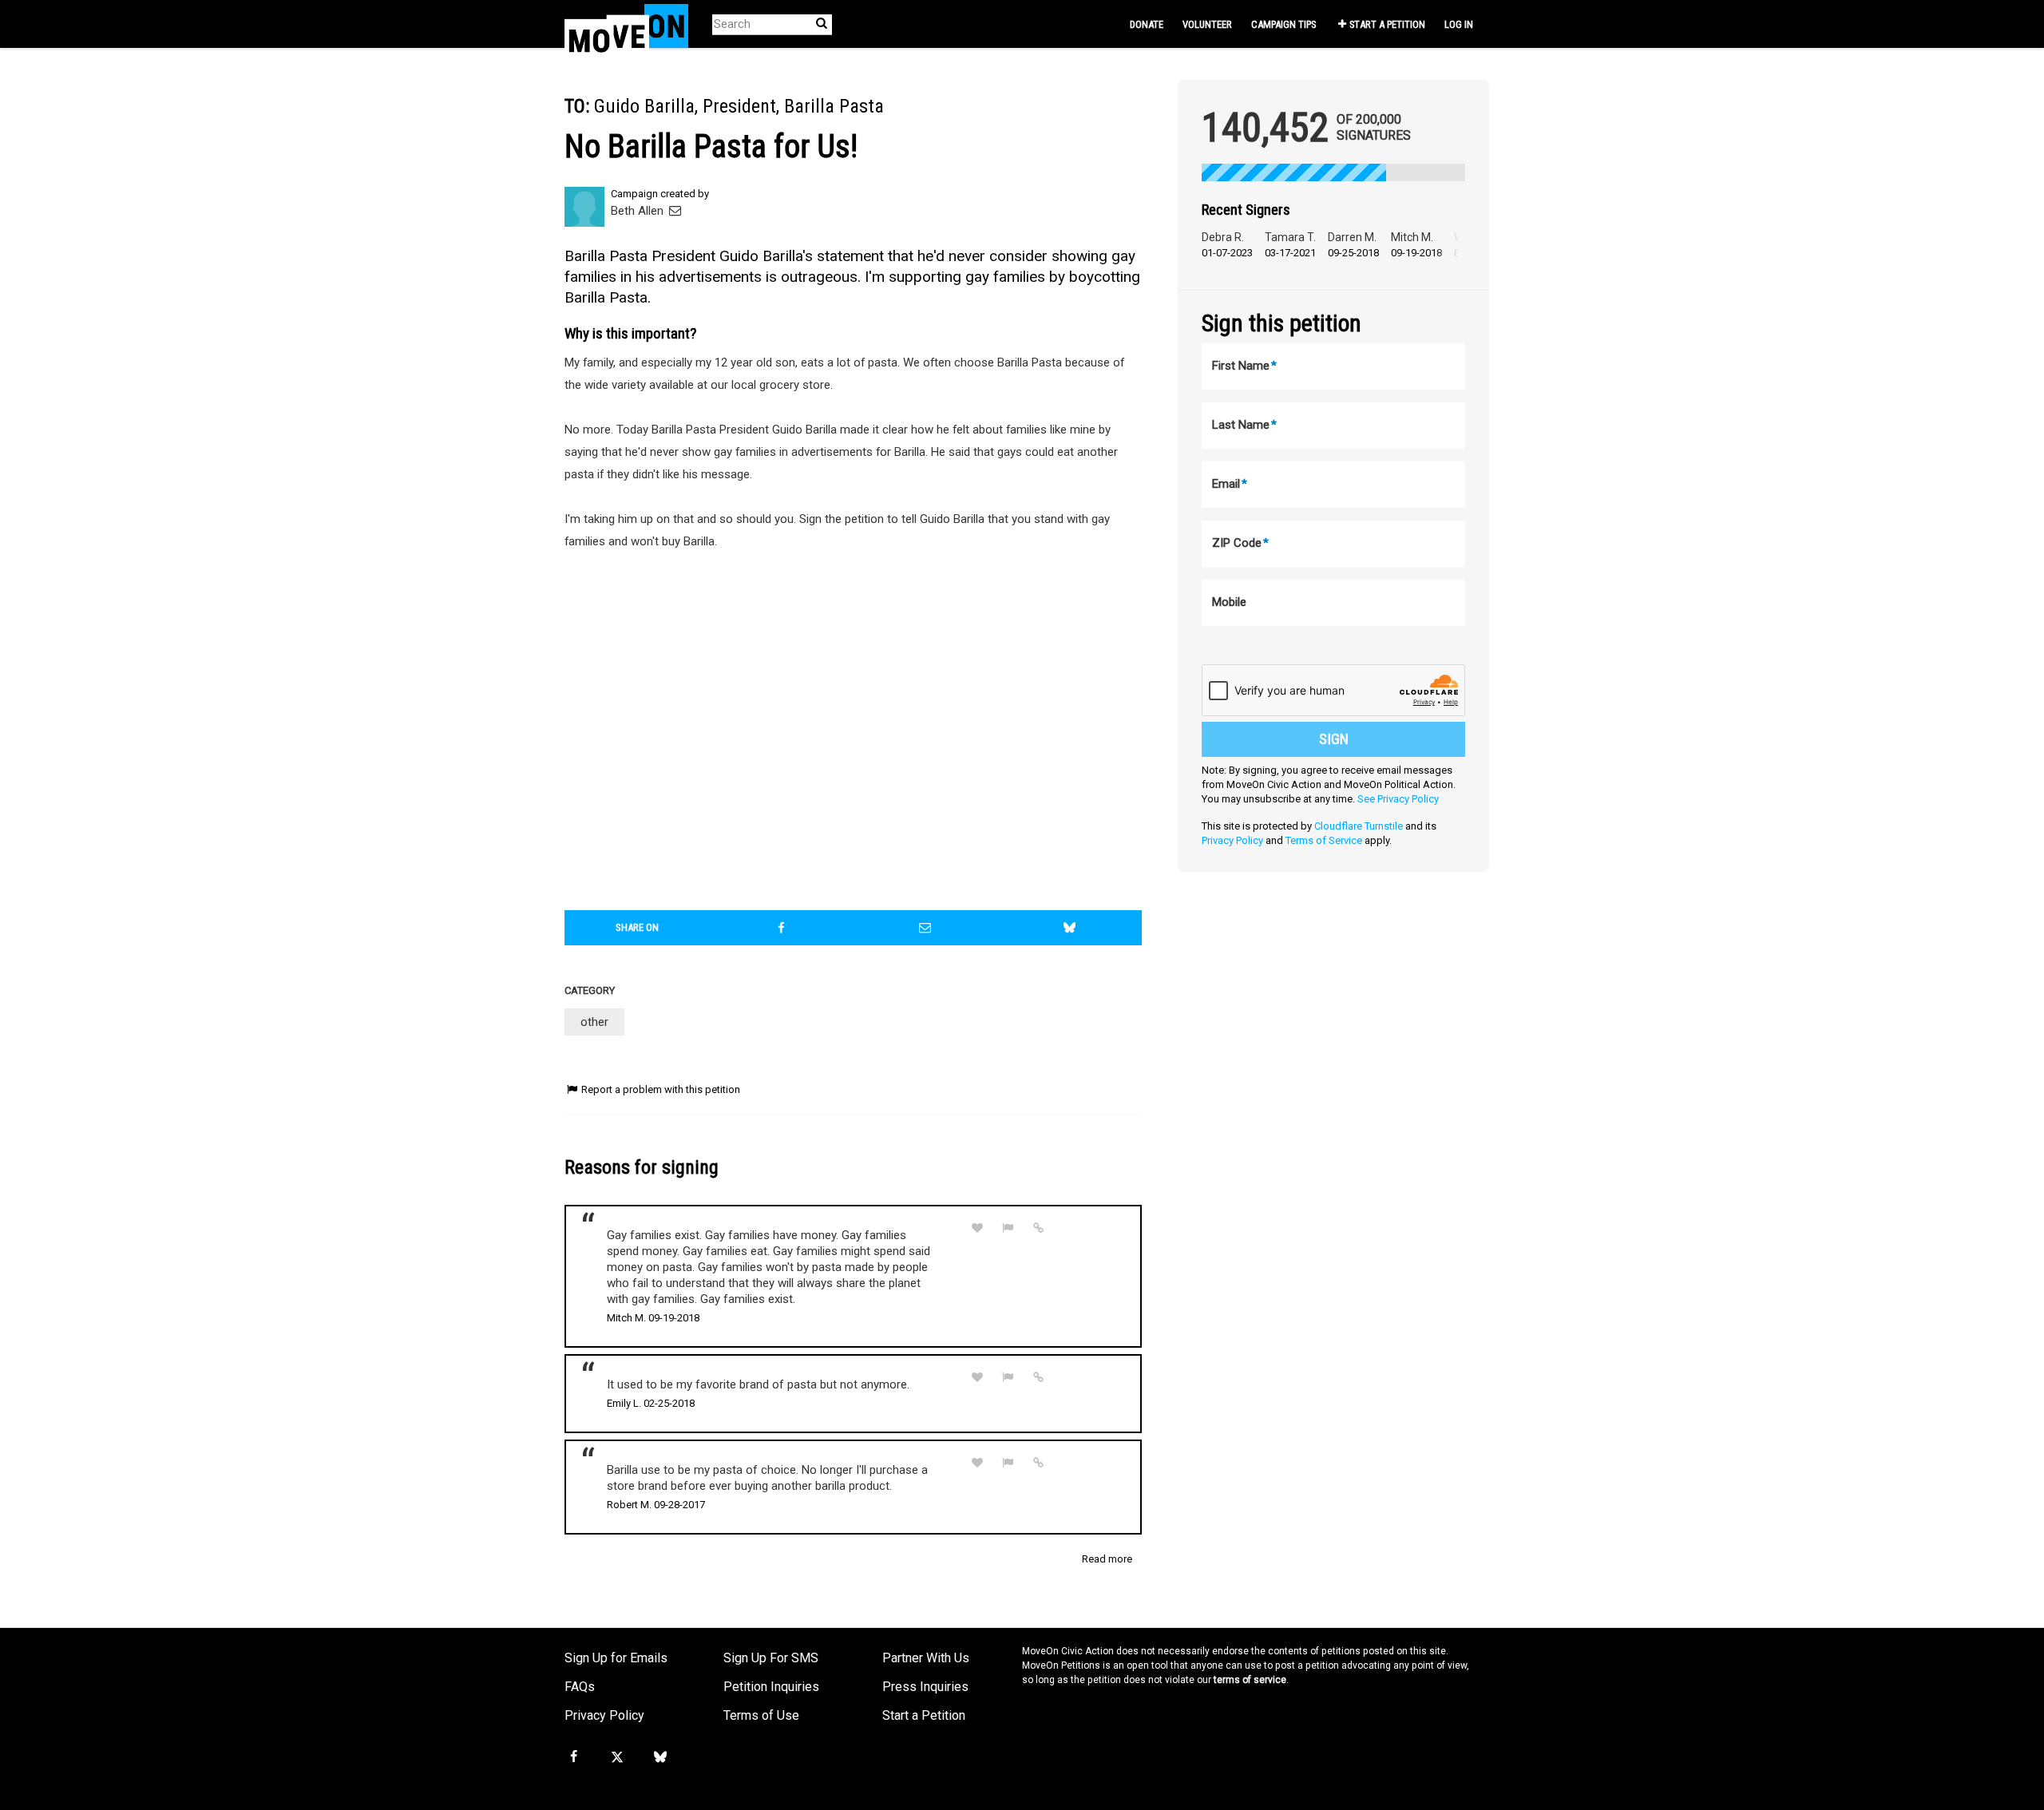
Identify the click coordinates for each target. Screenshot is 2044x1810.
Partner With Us (926, 1658)
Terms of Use (761, 1715)
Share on (637, 927)
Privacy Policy (1232, 840)
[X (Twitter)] (616, 1757)
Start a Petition (1387, 24)
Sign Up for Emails (616, 1658)
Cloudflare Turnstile (1359, 826)
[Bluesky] (660, 1757)
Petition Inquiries (771, 1687)
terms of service (1250, 1680)
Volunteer (1207, 24)
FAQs (580, 1687)
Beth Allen (639, 211)
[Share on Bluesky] (1070, 928)
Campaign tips (1283, 24)
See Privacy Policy (1398, 799)
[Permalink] (1039, 1228)
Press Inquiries (925, 1687)
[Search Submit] (822, 24)
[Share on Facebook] (782, 928)
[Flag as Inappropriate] (1008, 1228)
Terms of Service (1324, 840)
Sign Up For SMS (771, 1658)
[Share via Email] (925, 928)
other (594, 1022)
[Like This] (977, 1228)
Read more (1107, 1559)
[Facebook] (573, 1757)
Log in (1459, 24)
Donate (1147, 24)
